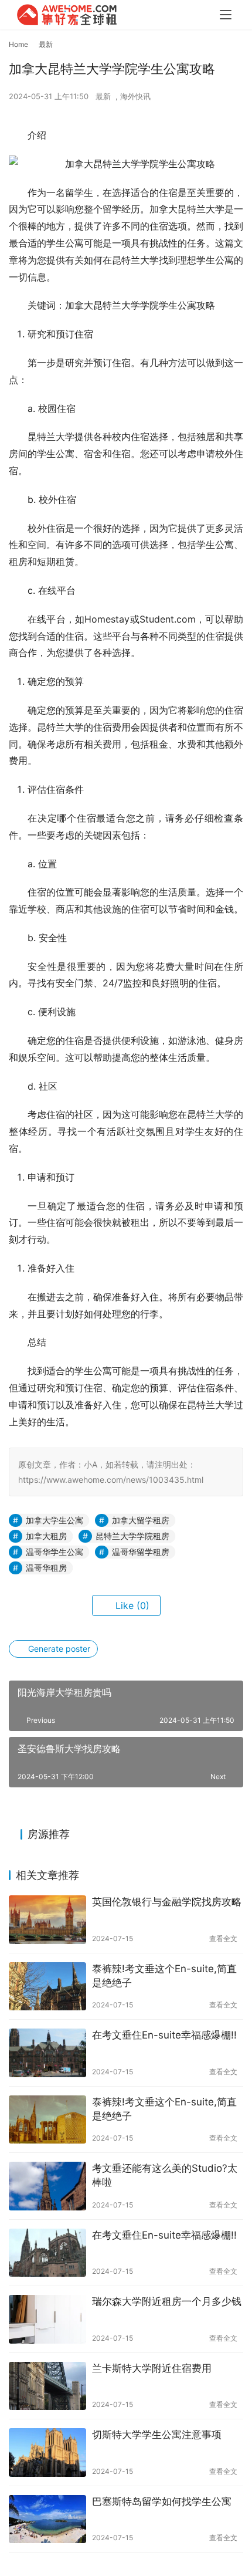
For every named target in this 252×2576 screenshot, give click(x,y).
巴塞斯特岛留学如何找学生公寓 (162, 2501)
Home (18, 44)
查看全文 (223, 1938)
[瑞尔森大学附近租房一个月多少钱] (47, 2319)
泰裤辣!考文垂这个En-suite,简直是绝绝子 (164, 1976)
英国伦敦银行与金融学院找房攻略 (167, 1902)
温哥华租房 (46, 1568)
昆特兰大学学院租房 (132, 1536)
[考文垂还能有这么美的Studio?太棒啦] (47, 2186)
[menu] (226, 15)
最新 (103, 96)
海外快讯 (135, 96)
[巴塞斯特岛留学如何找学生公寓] (47, 2519)
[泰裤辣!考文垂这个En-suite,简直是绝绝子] (47, 1987)
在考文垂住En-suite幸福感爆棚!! (164, 2035)
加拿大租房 (46, 1536)
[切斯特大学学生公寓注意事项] (47, 2452)
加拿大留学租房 (141, 1520)
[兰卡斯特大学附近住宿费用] (47, 2386)
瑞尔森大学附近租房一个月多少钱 (167, 2301)
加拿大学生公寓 (55, 1520)
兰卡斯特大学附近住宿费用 (152, 2368)
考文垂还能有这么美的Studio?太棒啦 (165, 2175)
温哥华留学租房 (141, 1552)
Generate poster (58, 1649)
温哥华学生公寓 (55, 1552)
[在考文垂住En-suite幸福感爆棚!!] (47, 2053)
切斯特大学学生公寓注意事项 (157, 2435)
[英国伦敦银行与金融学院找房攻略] (47, 1920)
